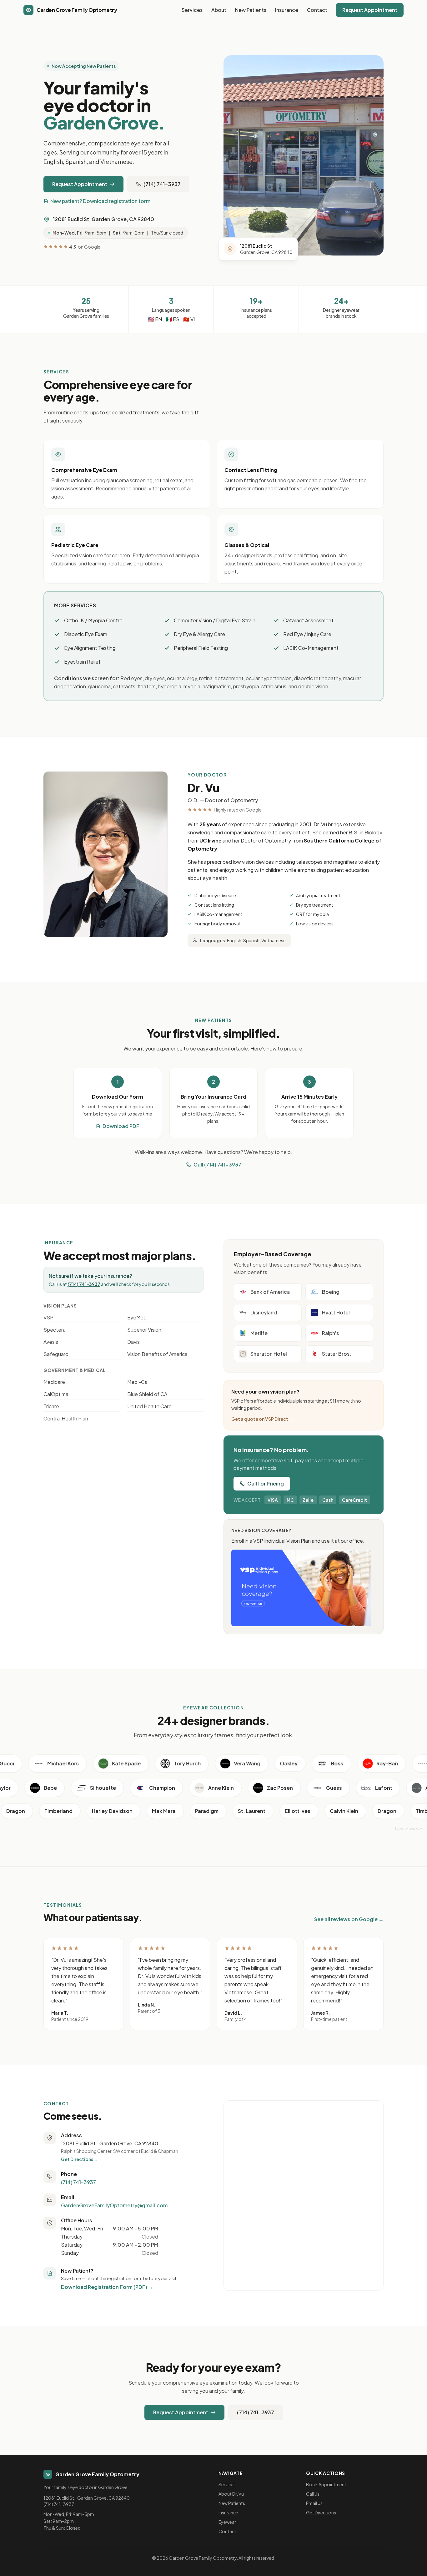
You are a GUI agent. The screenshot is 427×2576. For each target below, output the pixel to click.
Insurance (287, 10)
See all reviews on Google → (349, 1919)
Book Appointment (326, 2484)
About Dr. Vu (231, 2494)
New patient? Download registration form (100, 201)
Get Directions (321, 2513)
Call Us (313, 2494)
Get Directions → (80, 2159)
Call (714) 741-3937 (217, 1164)
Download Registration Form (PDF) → (107, 2287)
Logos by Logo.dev (409, 1828)
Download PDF (121, 1126)
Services (192, 10)
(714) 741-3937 (162, 184)
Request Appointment (370, 10)
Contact (317, 10)
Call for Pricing (266, 1483)
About (219, 10)
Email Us (314, 2503)
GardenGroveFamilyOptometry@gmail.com (114, 2205)
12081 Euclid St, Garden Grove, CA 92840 (103, 219)
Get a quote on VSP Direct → (262, 1419)
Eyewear (227, 2522)
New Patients (251, 10)
